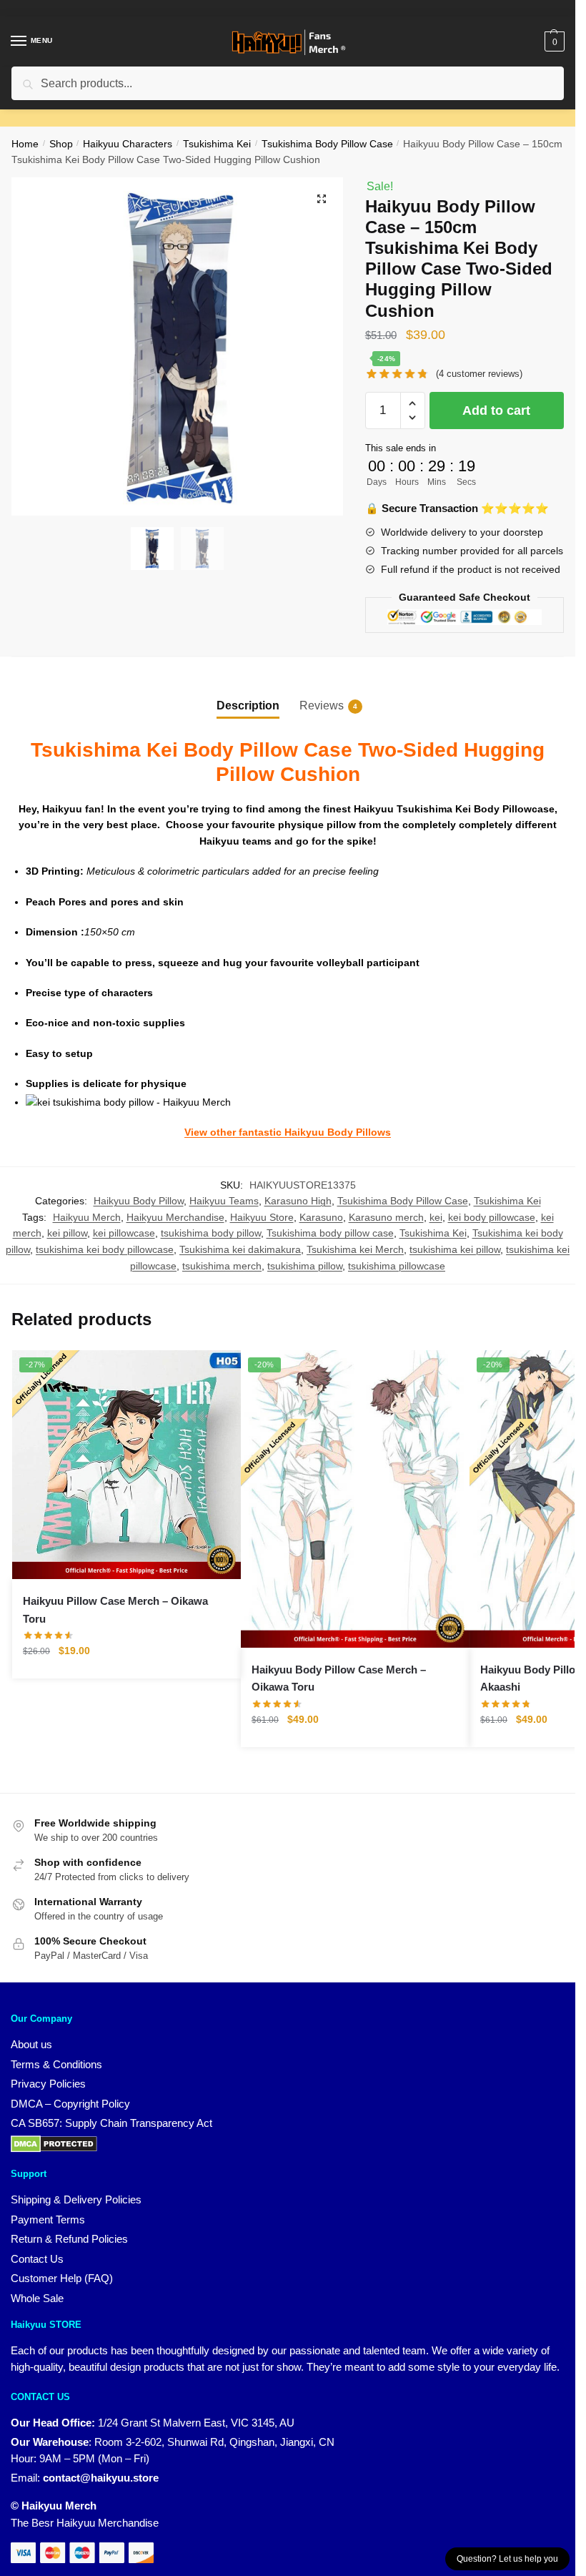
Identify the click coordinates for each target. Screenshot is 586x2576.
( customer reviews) (479, 374)
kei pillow (67, 1233)
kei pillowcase (124, 1233)
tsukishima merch (222, 1266)
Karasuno (321, 1217)
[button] (322, 199)
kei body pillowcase (492, 1217)
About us (31, 2044)
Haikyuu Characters (128, 144)
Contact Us (37, 2259)
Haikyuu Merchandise (175, 1217)
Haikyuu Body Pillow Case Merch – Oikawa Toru (339, 1678)
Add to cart (496, 411)
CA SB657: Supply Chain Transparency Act (111, 2123)
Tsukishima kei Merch (355, 1249)
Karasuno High (298, 1201)
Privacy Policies (48, 2084)
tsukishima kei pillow (455, 1249)
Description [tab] (248, 706)
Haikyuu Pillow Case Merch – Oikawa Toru (115, 1609)
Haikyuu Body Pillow (139, 1201)
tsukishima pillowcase (397, 1266)
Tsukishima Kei (217, 144)
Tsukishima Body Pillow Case (327, 144)
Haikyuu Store (262, 1217)
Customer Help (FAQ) (62, 2278)
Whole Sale (37, 2298)
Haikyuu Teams (224, 1201)
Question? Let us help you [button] (507, 2559)
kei (436, 1217)
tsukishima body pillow (211, 1233)
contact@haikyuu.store (101, 2478)
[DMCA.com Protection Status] (54, 2143)
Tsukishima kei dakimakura (240, 1249)
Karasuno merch (386, 1217)
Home (25, 144)
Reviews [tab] (322, 706)
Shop (61, 144)
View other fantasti (230, 1132)
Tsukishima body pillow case (330, 1233)
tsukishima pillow (305, 1266)
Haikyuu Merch (87, 1217)
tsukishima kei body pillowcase (105, 1249)
